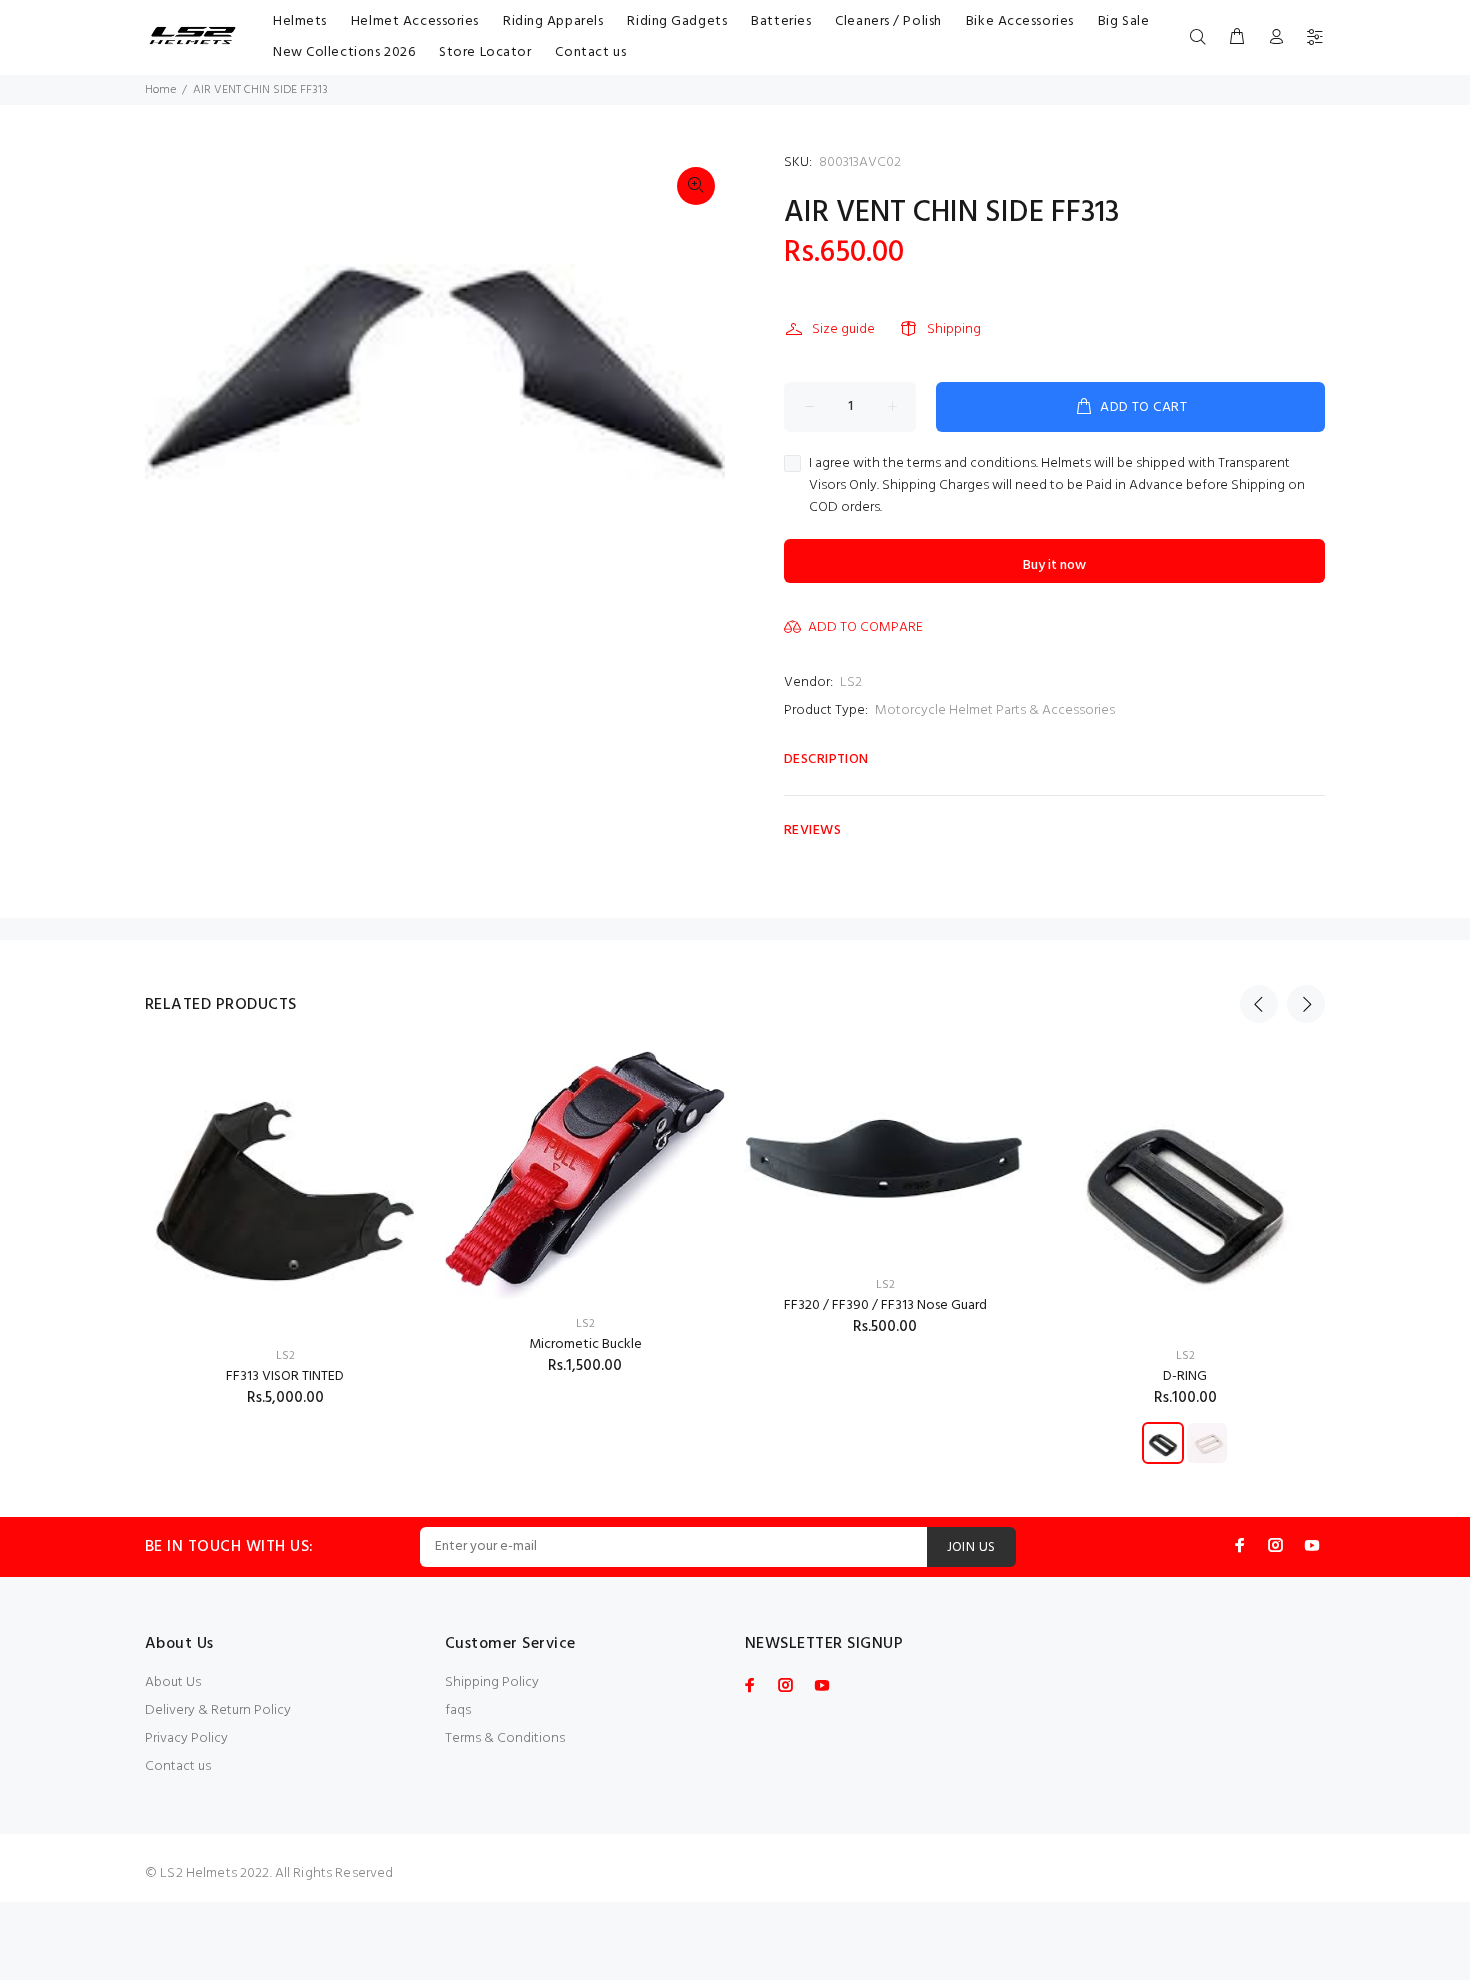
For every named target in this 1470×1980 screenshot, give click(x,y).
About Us (173, 1682)
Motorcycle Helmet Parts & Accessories (995, 710)
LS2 (851, 682)
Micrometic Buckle (585, 1344)
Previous (1259, 1004)
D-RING (1185, 1376)
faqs (458, 1710)
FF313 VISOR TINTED (285, 1376)
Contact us (178, 1766)
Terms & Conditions (505, 1738)
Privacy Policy (186, 1738)
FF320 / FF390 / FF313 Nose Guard (885, 1305)
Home (160, 90)
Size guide (843, 329)
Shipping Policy (492, 1682)
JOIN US (971, 1547)
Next (1306, 1004)
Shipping (954, 329)
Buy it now (1054, 565)
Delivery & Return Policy (218, 1710)
